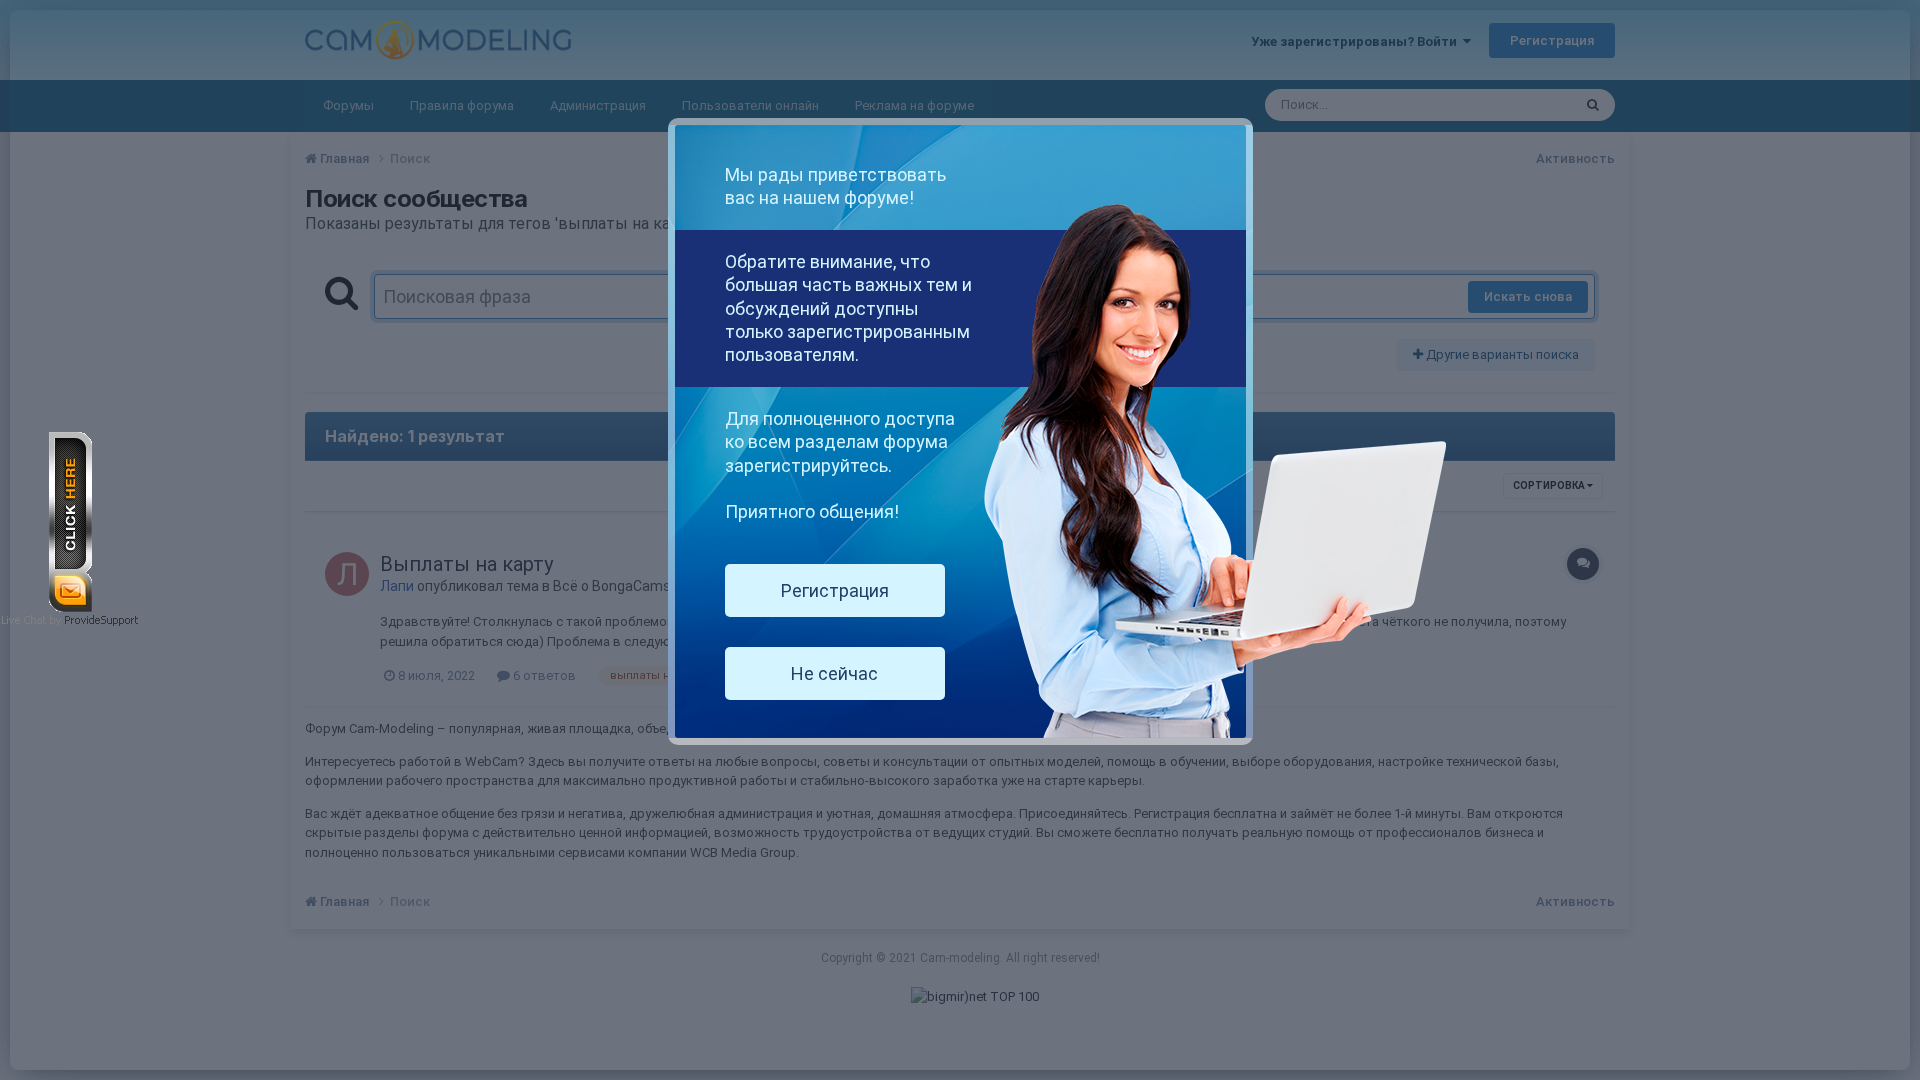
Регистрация (835, 590)
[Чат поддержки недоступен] (70, 520)
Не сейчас (834, 673)
